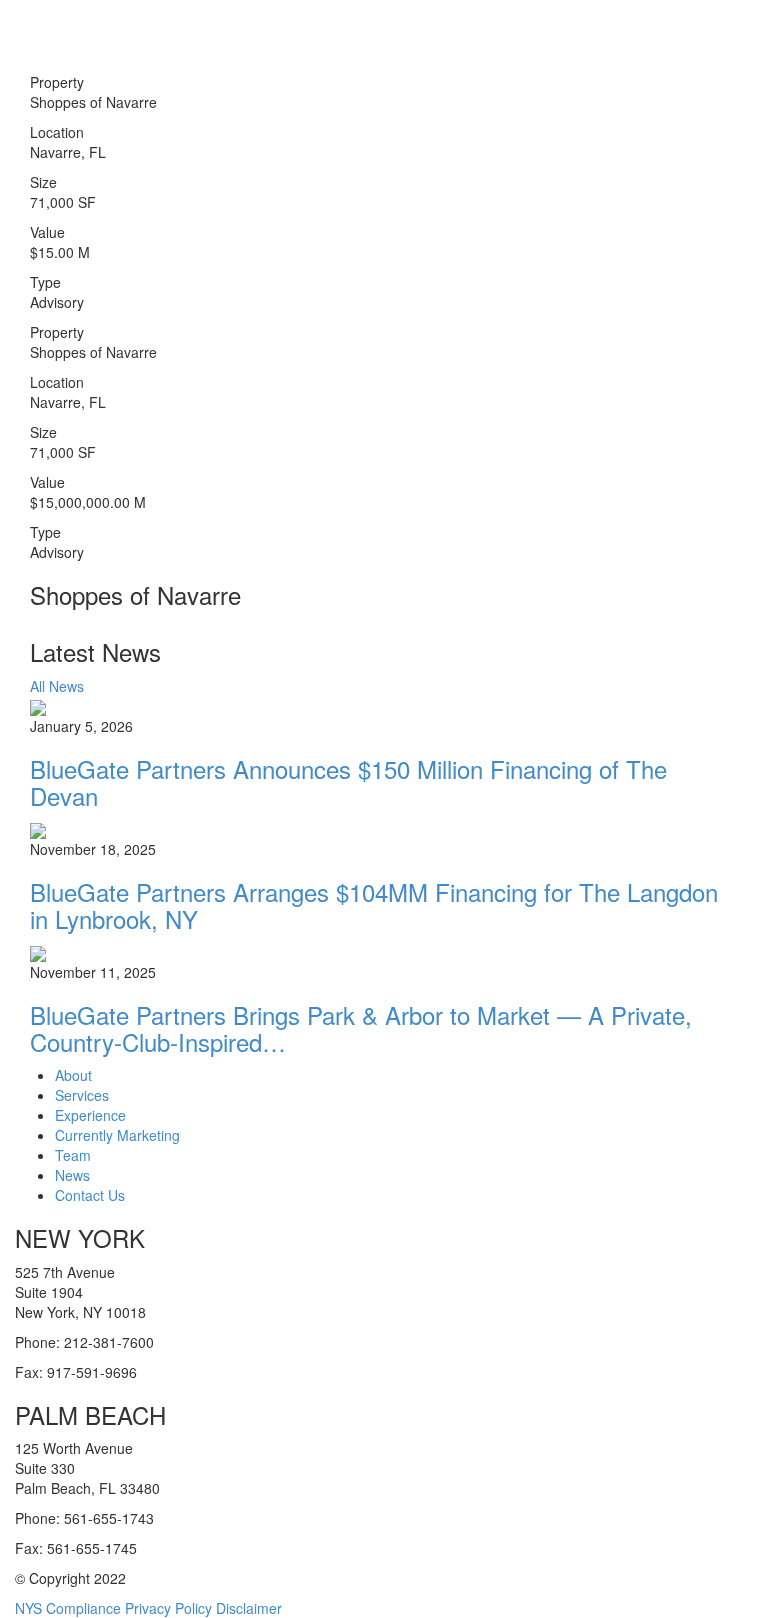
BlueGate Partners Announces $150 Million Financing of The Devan (348, 781)
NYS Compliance (68, 1608)
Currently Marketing (117, 1135)
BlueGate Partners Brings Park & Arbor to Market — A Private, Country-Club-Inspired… (361, 1027)
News (72, 1175)
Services (82, 1095)
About (73, 1075)
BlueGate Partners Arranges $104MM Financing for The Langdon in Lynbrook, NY (374, 904)
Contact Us (90, 1195)
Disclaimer (249, 1608)
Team (73, 1155)
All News (57, 686)
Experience (90, 1115)
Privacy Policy (168, 1608)
